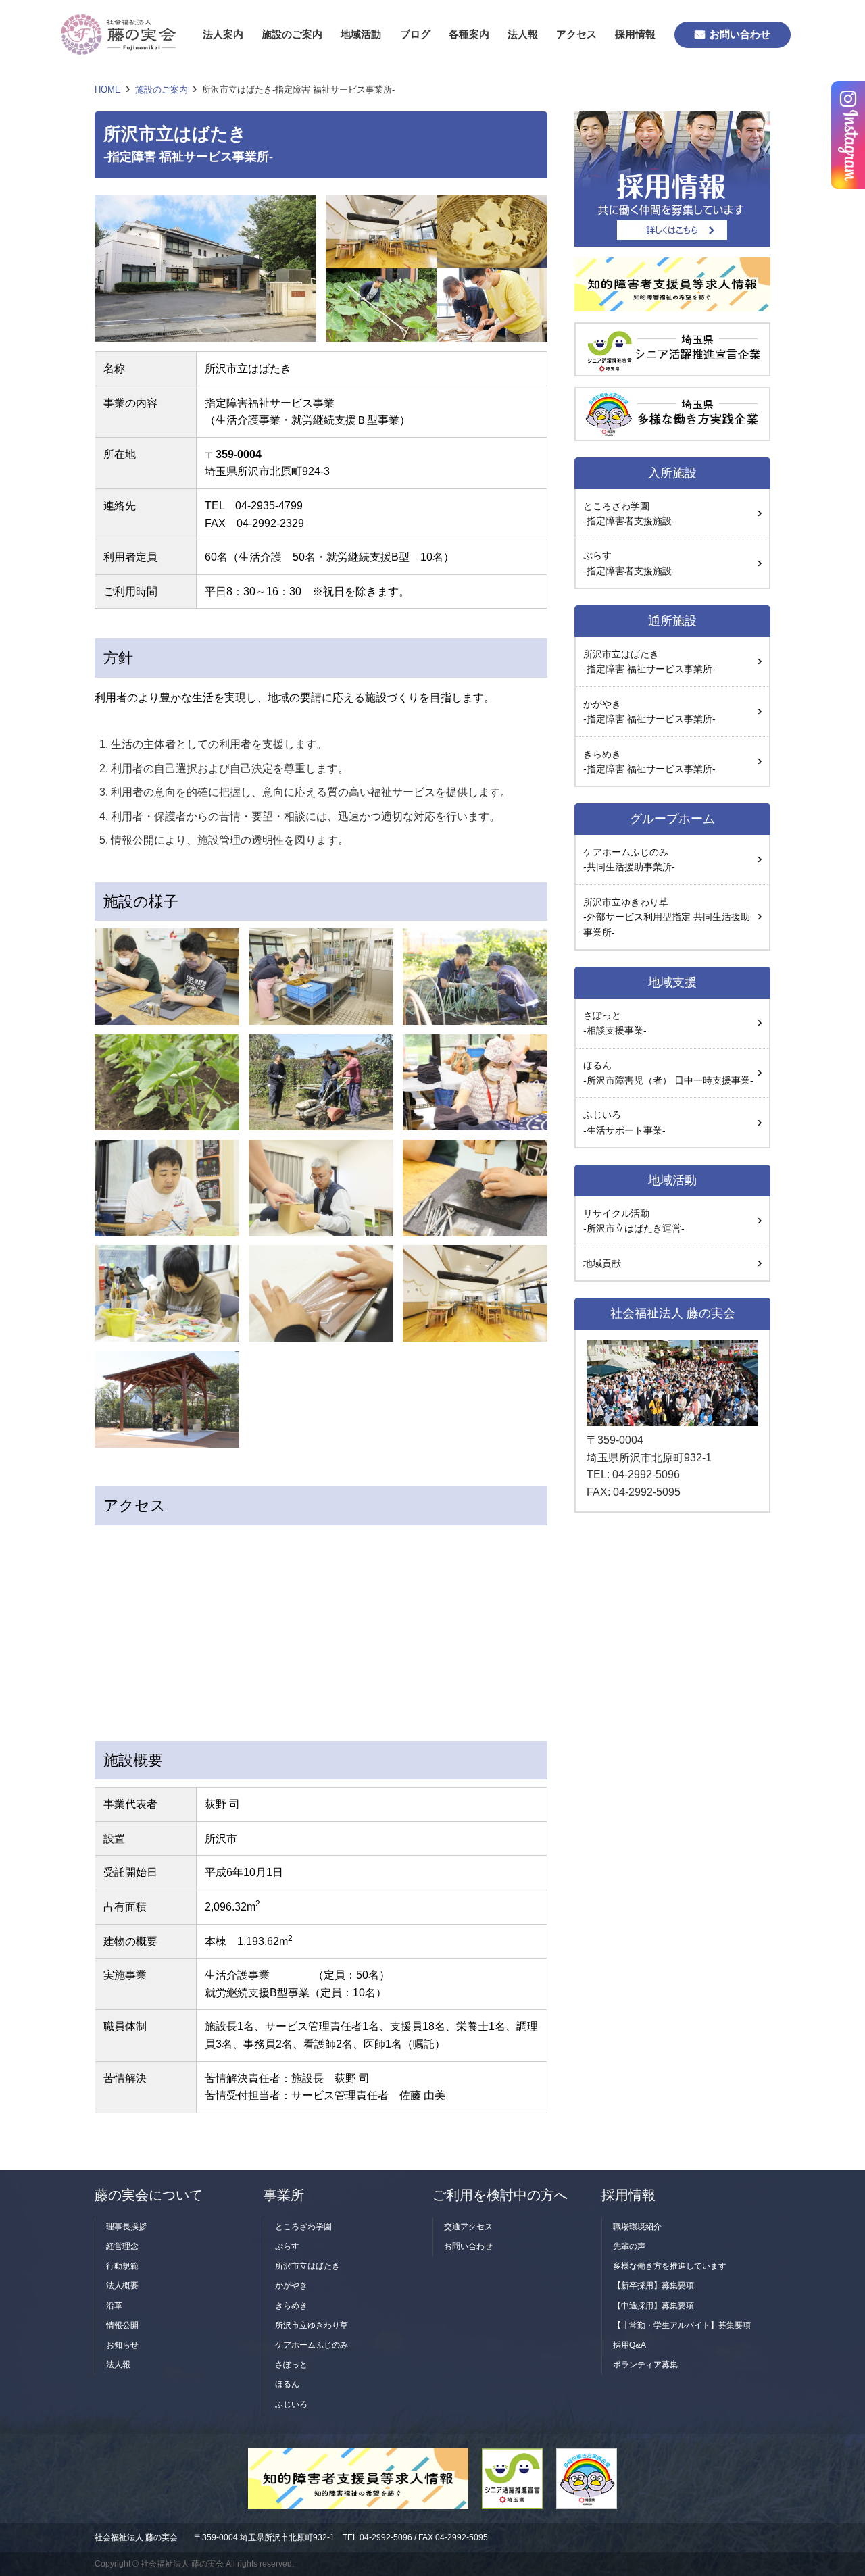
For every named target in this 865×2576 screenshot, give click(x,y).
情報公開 (122, 2325)
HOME (108, 90)
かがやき (291, 2285)
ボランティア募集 (645, 2365)
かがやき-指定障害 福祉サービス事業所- (649, 711)
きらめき (291, 2306)
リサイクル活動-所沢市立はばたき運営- (634, 1221)
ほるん (287, 2384)
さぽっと (291, 2365)
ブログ (415, 34)
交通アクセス (468, 2227)
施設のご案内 (292, 34)
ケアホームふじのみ (312, 2345)
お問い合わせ (740, 34)
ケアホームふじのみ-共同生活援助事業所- (629, 859)
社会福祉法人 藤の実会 (136, 2537)
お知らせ (122, 2345)
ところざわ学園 (303, 2227)
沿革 (114, 2306)
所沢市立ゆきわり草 (312, 2325)
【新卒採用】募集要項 (653, 2285)
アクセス (576, 34)
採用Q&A (629, 2345)
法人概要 (122, 2285)
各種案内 (469, 34)
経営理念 (122, 2246)
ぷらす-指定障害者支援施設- (629, 563)
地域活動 (361, 34)
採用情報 (635, 34)
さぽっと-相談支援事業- (615, 1023)
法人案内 (223, 34)
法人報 (523, 34)
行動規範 (122, 2266)
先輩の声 (629, 2246)
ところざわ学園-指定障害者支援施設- (629, 513)
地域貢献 (602, 1263)
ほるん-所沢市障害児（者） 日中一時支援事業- (668, 1073)
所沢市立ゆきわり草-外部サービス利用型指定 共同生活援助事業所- (667, 917)
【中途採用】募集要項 (653, 2306)
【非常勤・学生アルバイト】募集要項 (682, 2325)
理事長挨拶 (126, 2227)
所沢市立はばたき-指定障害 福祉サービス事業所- (649, 661)
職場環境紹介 (637, 2227)
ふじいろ (624, 1122)
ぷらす (287, 2246)
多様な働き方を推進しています (670, 2266)
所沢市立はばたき (307, 2266)
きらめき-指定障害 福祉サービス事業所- (649, 761)
